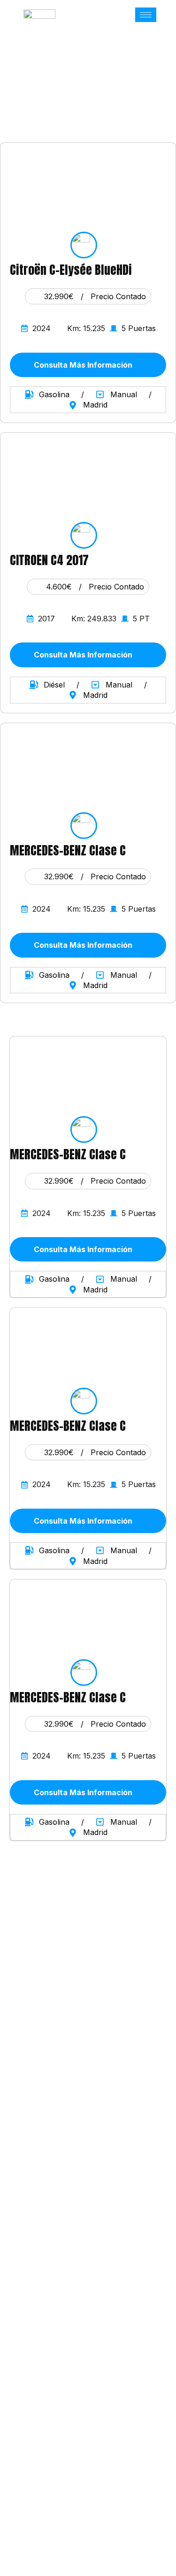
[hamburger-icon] (146, 15)
